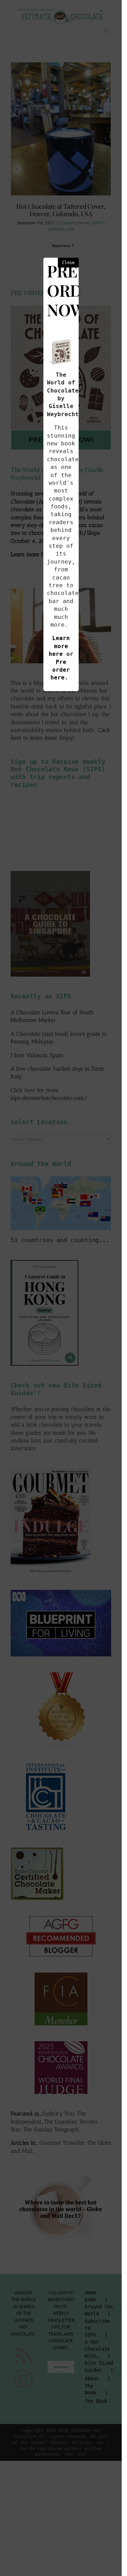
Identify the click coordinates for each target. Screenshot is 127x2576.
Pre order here (60, 670)
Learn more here (59, 646)
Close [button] (68, 263)
